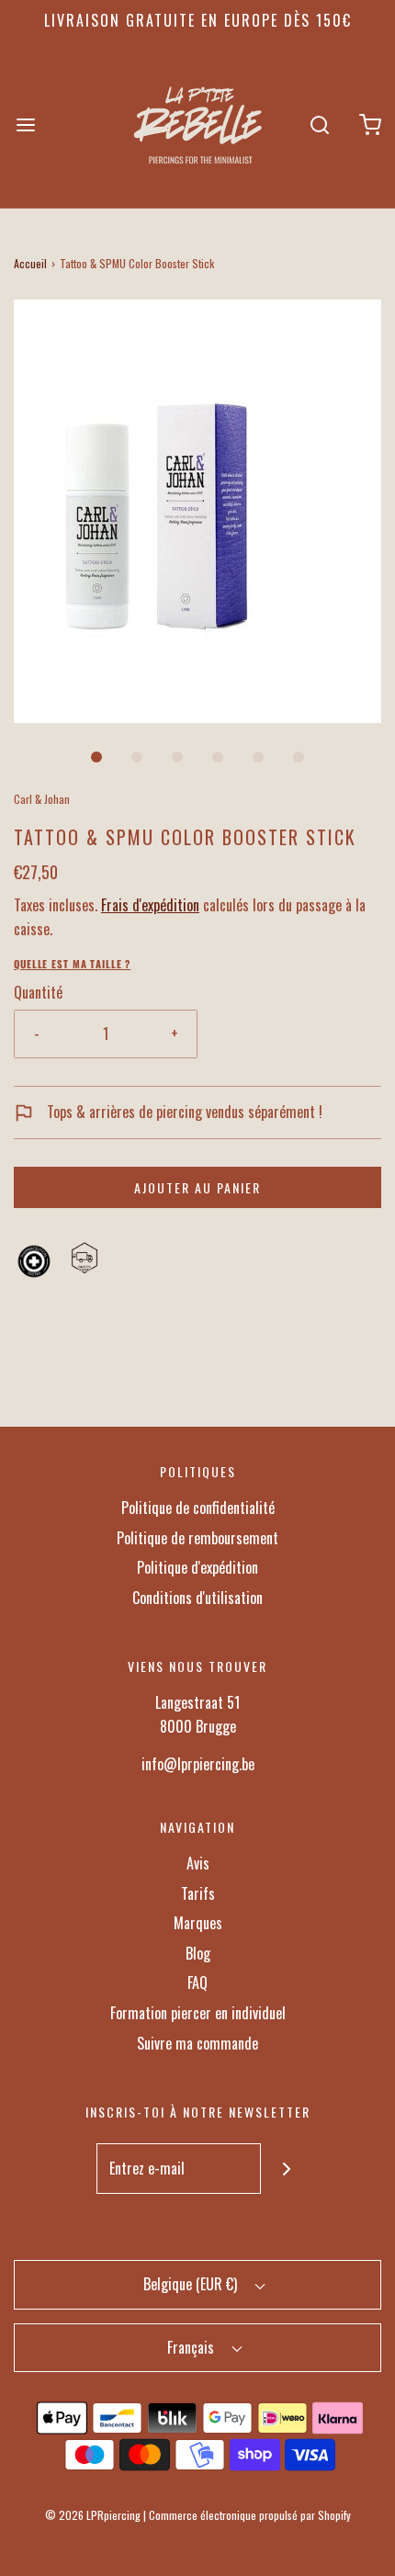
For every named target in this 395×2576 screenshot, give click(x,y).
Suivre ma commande (197, 2043)
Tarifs (198, 1893)
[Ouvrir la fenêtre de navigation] (25, 124)
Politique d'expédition (197, 1567)
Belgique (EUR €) (192, 2284)
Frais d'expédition (150, 905)
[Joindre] (286, 2169)
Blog (198, 1953)
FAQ (197, 1983)
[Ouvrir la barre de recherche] (319, 124)
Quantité (38, 992)
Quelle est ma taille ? (72, 964)
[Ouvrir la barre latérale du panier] (370, 124)
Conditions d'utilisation (197, 1598)
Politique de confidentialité (198, 1508)
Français (192, 2347)
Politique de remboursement (197, 1538)
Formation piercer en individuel (198, 2013)
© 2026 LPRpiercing (93, 2515)
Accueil (30, 263)
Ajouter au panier (197, 1187)
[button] (197, 511)
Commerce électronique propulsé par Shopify (250, 2515)
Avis (198, 1863)
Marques (198, 1923)
